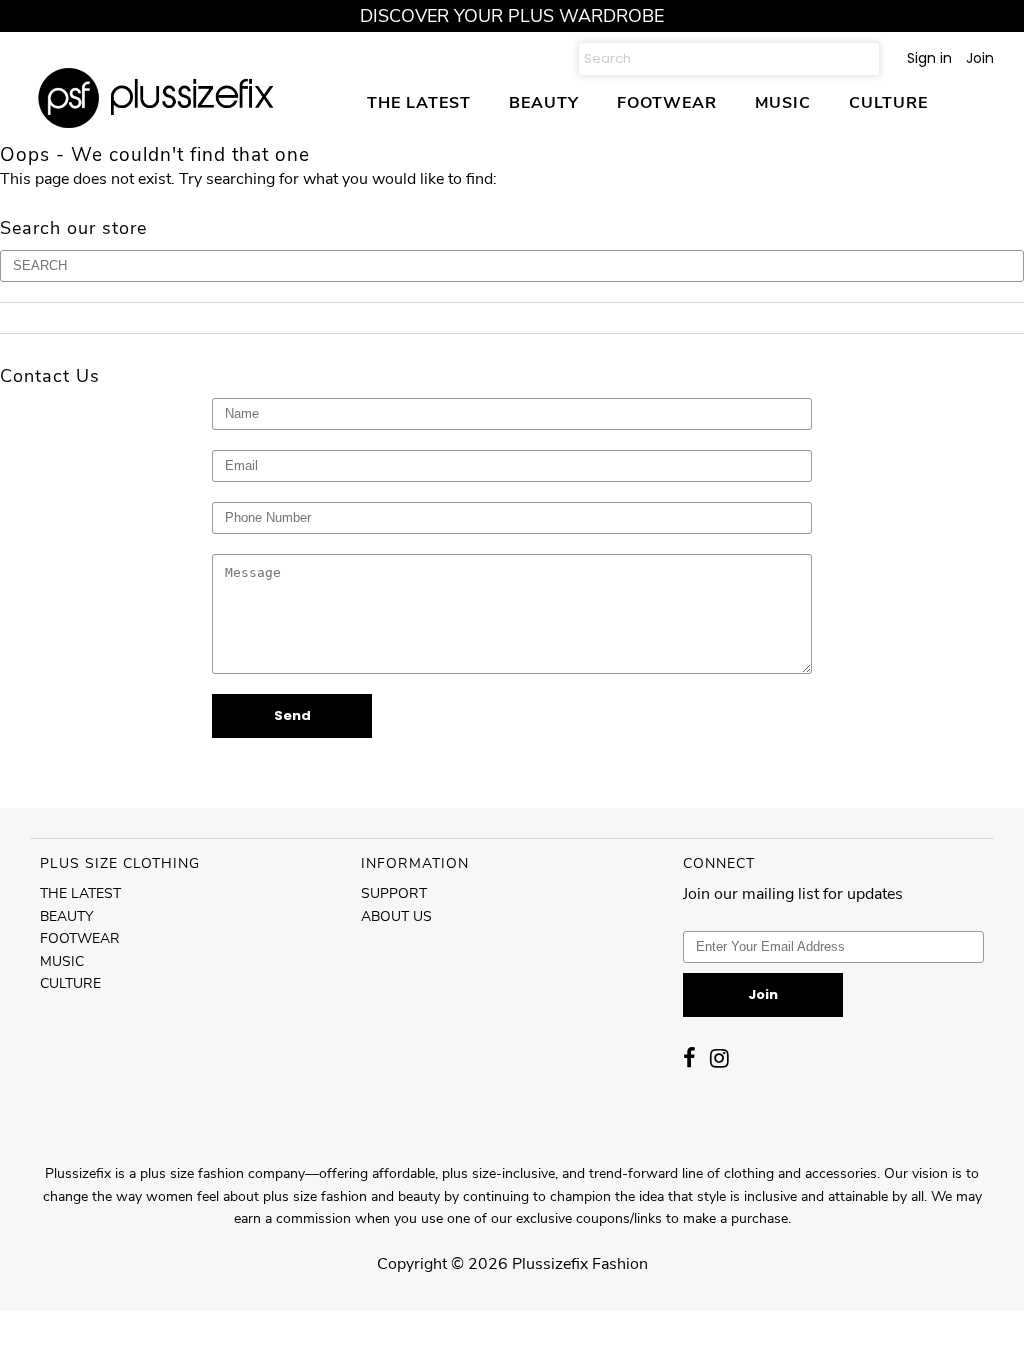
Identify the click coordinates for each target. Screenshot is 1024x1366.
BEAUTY (544, 102)
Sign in (929, 58)
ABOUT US (396, 916)
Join (980, 58)
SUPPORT (394, 893)
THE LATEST (419, 102)
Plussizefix (550, 1264)
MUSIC (783, 102)
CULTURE (888, 102)
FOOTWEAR (667, 102)
